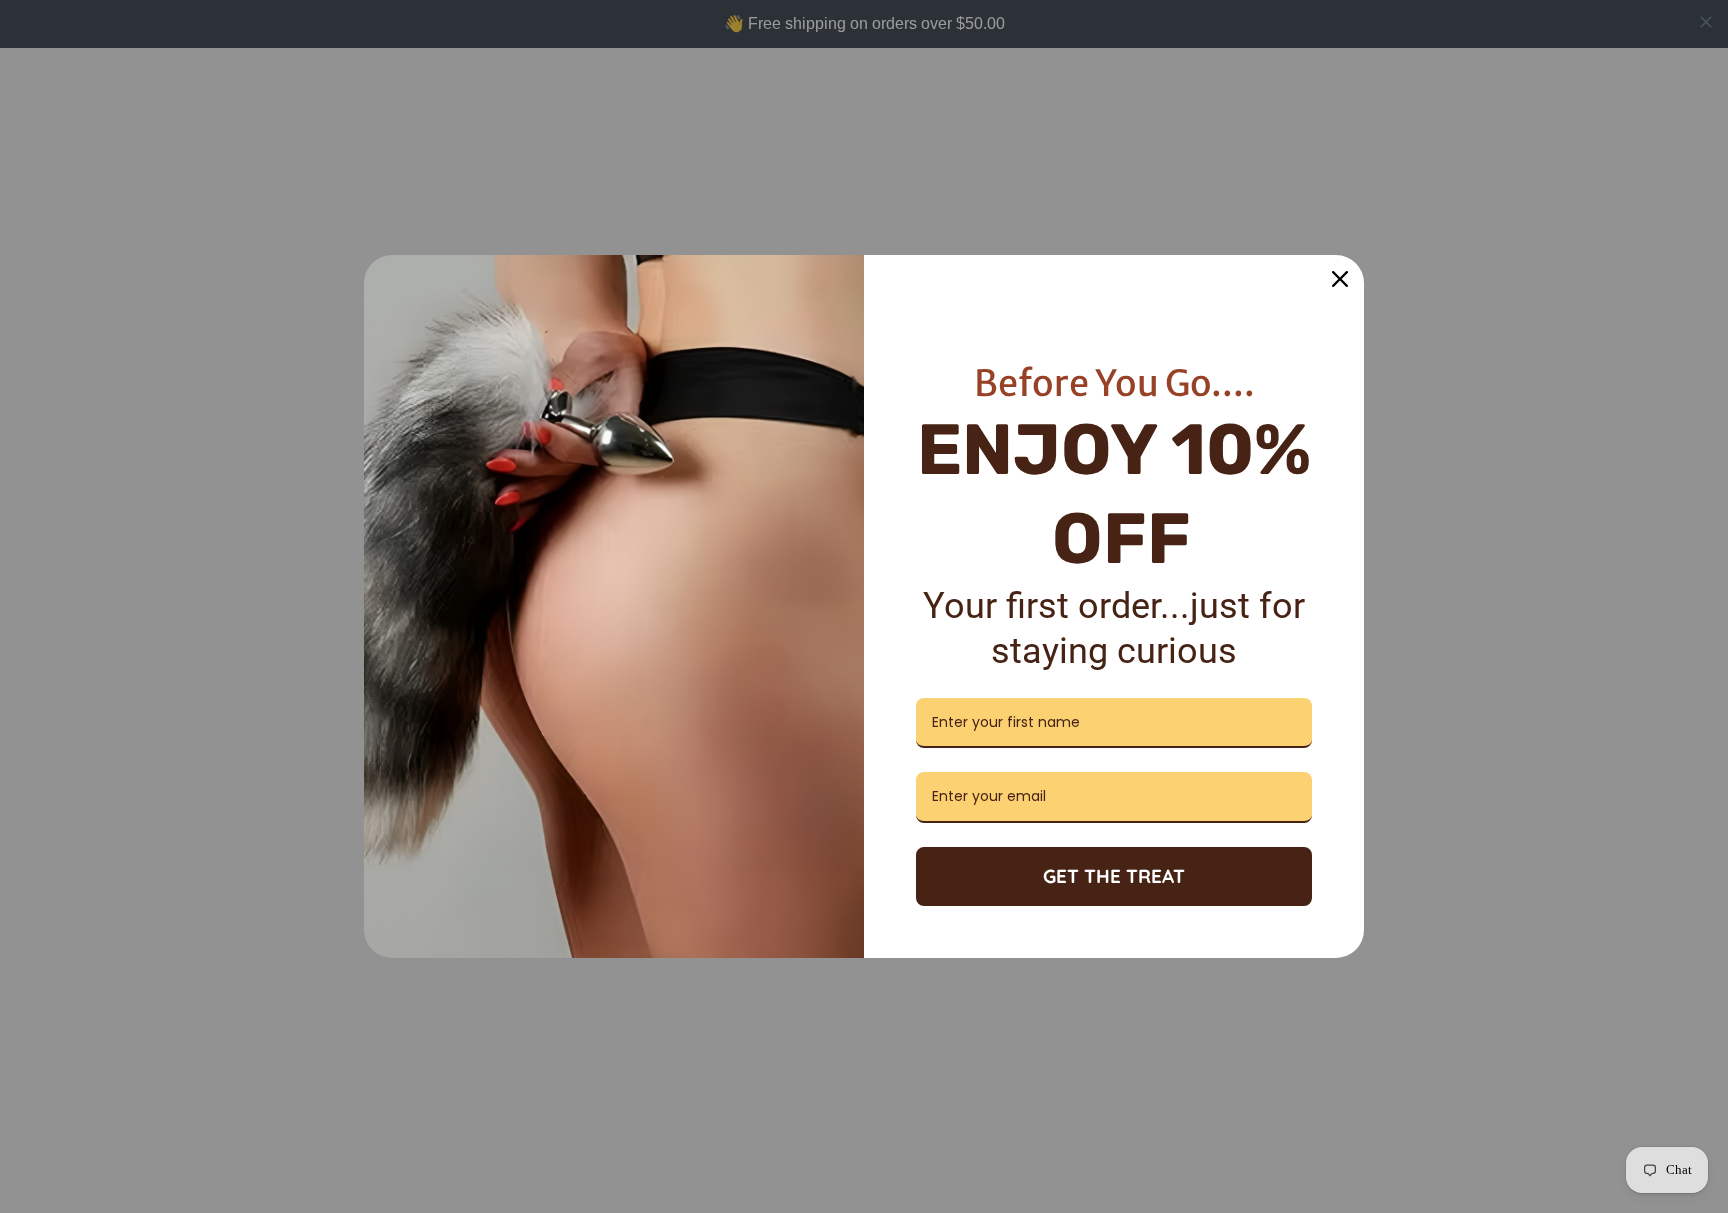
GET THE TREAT (1114, 876)
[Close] (1340, 279)
